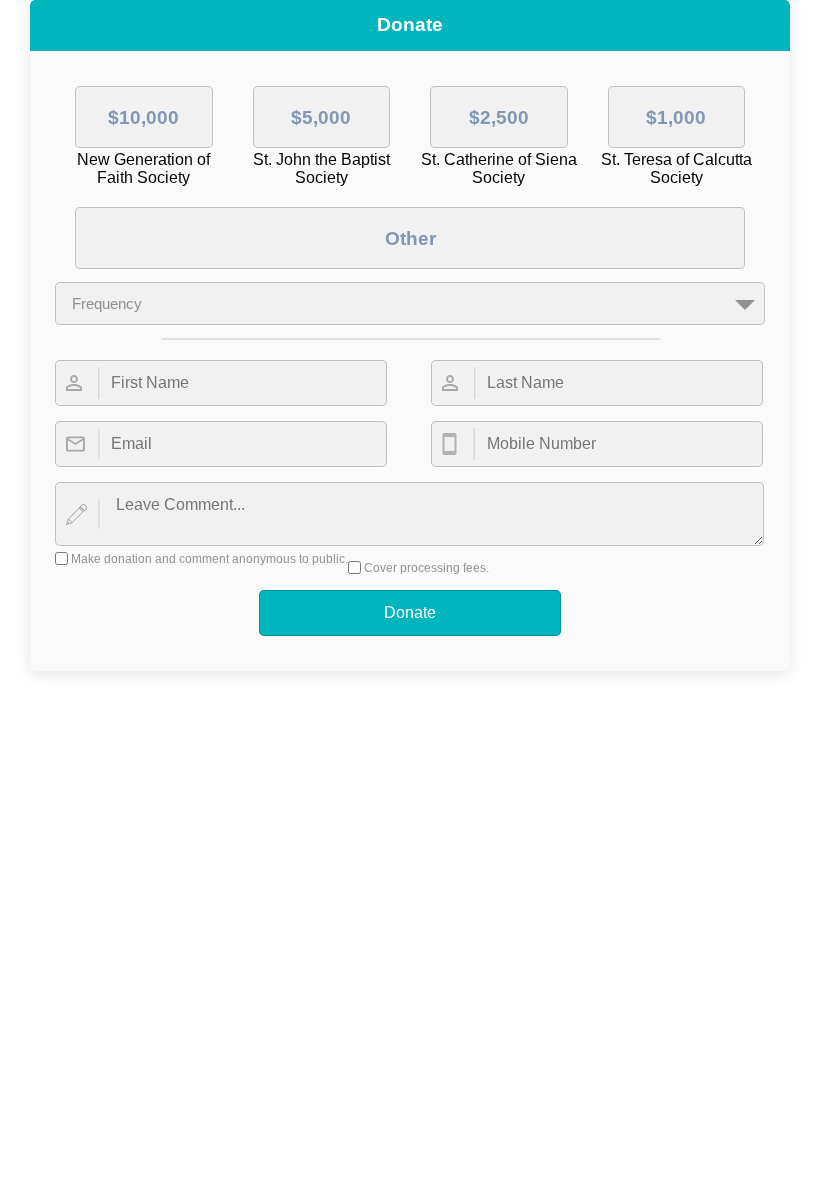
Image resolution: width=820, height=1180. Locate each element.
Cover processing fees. (426, 568)
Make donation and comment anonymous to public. (209, 559)
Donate (410, 612)
